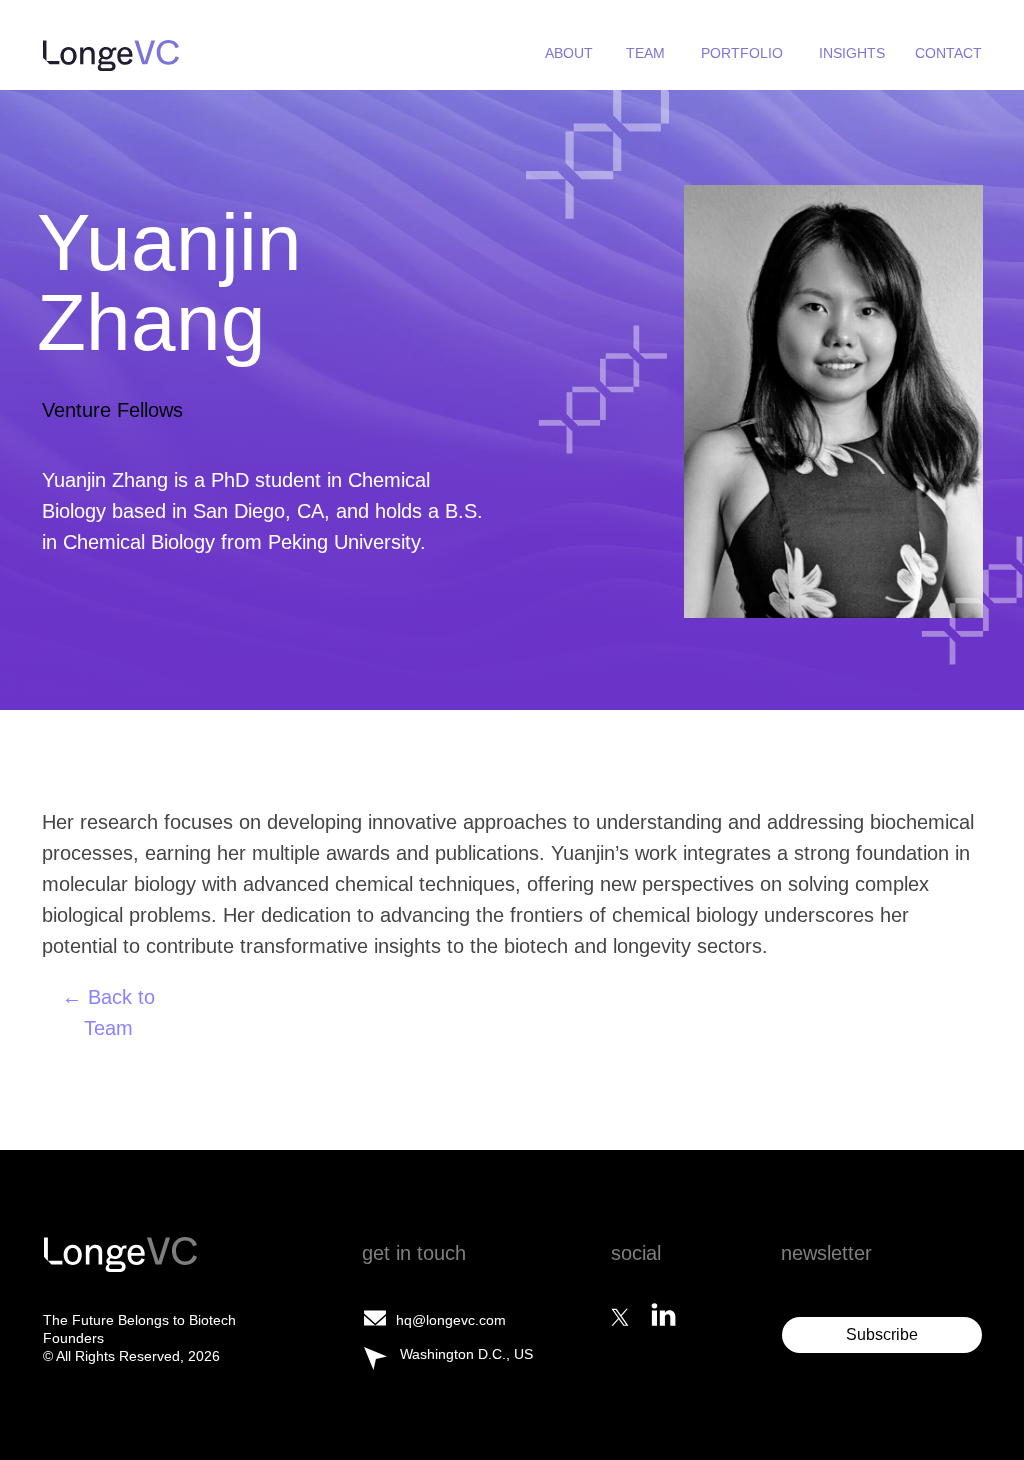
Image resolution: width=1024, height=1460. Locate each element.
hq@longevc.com (451, 1320)
